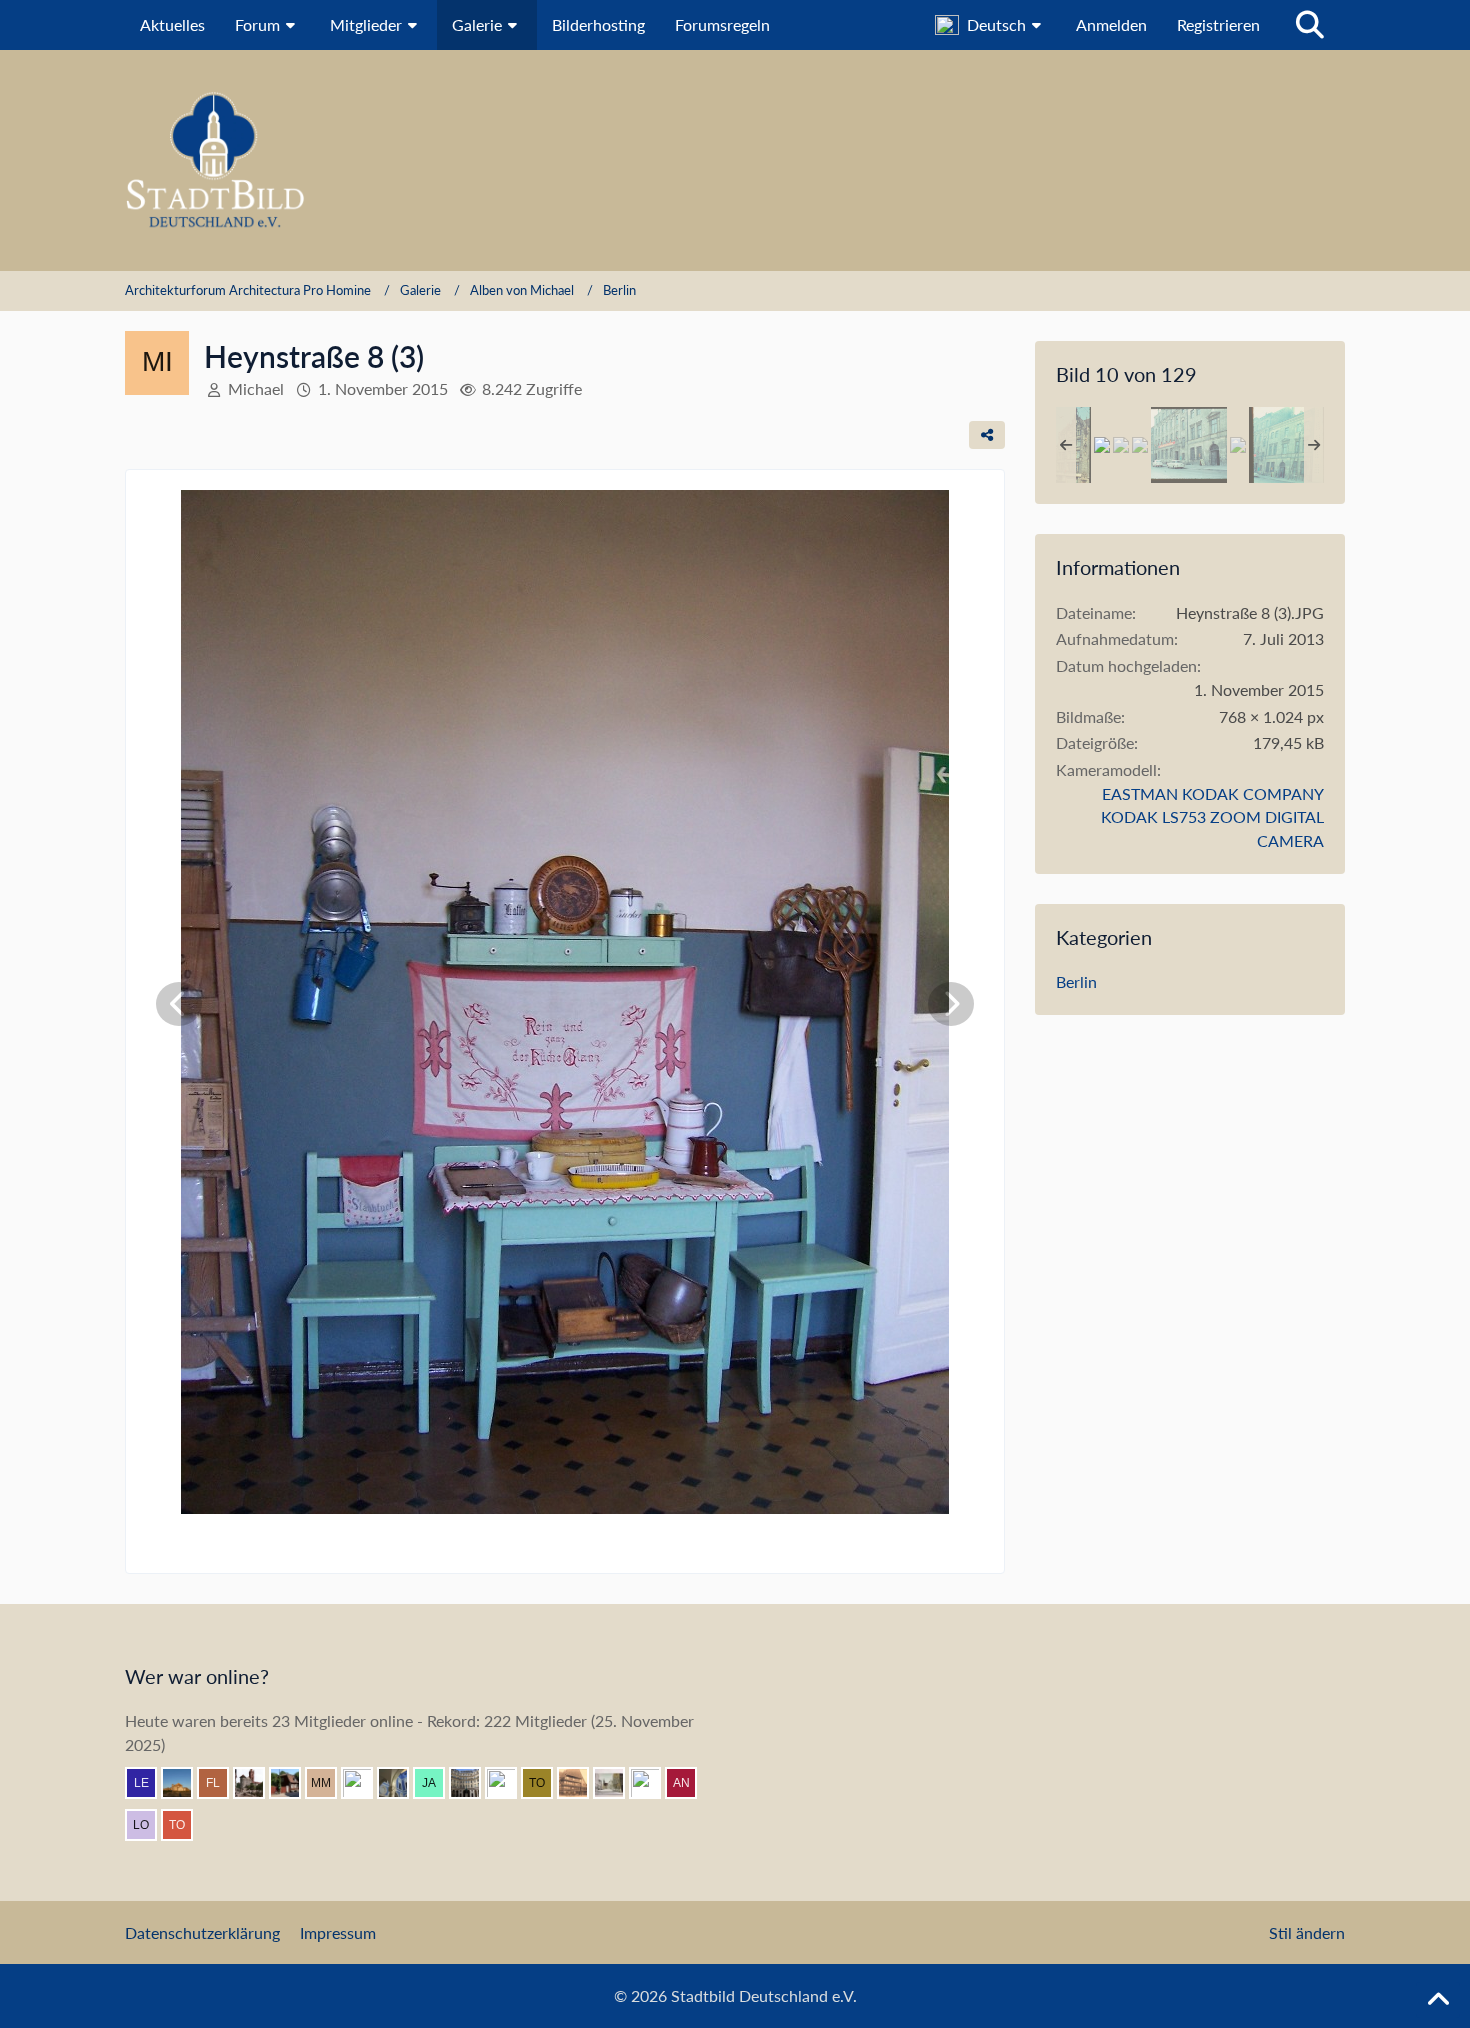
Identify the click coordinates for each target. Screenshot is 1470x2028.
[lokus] (149, 1825)
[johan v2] (293, 1783)
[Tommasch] (545, 1783)
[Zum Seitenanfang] (1438, 2000)
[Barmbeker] (617, 1783)
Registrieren (1218, 24)
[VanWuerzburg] (365, 1783)
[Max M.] (329, 1783)
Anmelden (1111, 24)
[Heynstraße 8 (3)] (1102, 445)
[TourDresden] (185, 1825)
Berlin (1076, 981)
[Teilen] (987, 435)
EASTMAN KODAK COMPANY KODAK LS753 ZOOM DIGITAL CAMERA (1212, 817)
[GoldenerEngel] (581, 1783)
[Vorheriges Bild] (179, 1004)
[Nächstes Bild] (951, 1004)
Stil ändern (1307, 1932)
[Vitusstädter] (509, 1783)
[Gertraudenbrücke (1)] (1121, 445)
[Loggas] (473, 1783)
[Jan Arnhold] (437, 1783)
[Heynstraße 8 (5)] (1238, 445)
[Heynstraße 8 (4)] (1140, 445)
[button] (990, 25)
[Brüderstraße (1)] (1189, 445)
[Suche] (1310, 25)
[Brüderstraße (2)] (1287, 445)
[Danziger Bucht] (257, 1783)
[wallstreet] (185, 1783)
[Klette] (653, 1783)
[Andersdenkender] (689, 1783)
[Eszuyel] (401, 1783)
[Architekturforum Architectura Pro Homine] (735, 160)
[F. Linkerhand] (221, 1783)
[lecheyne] (149, 1783)
